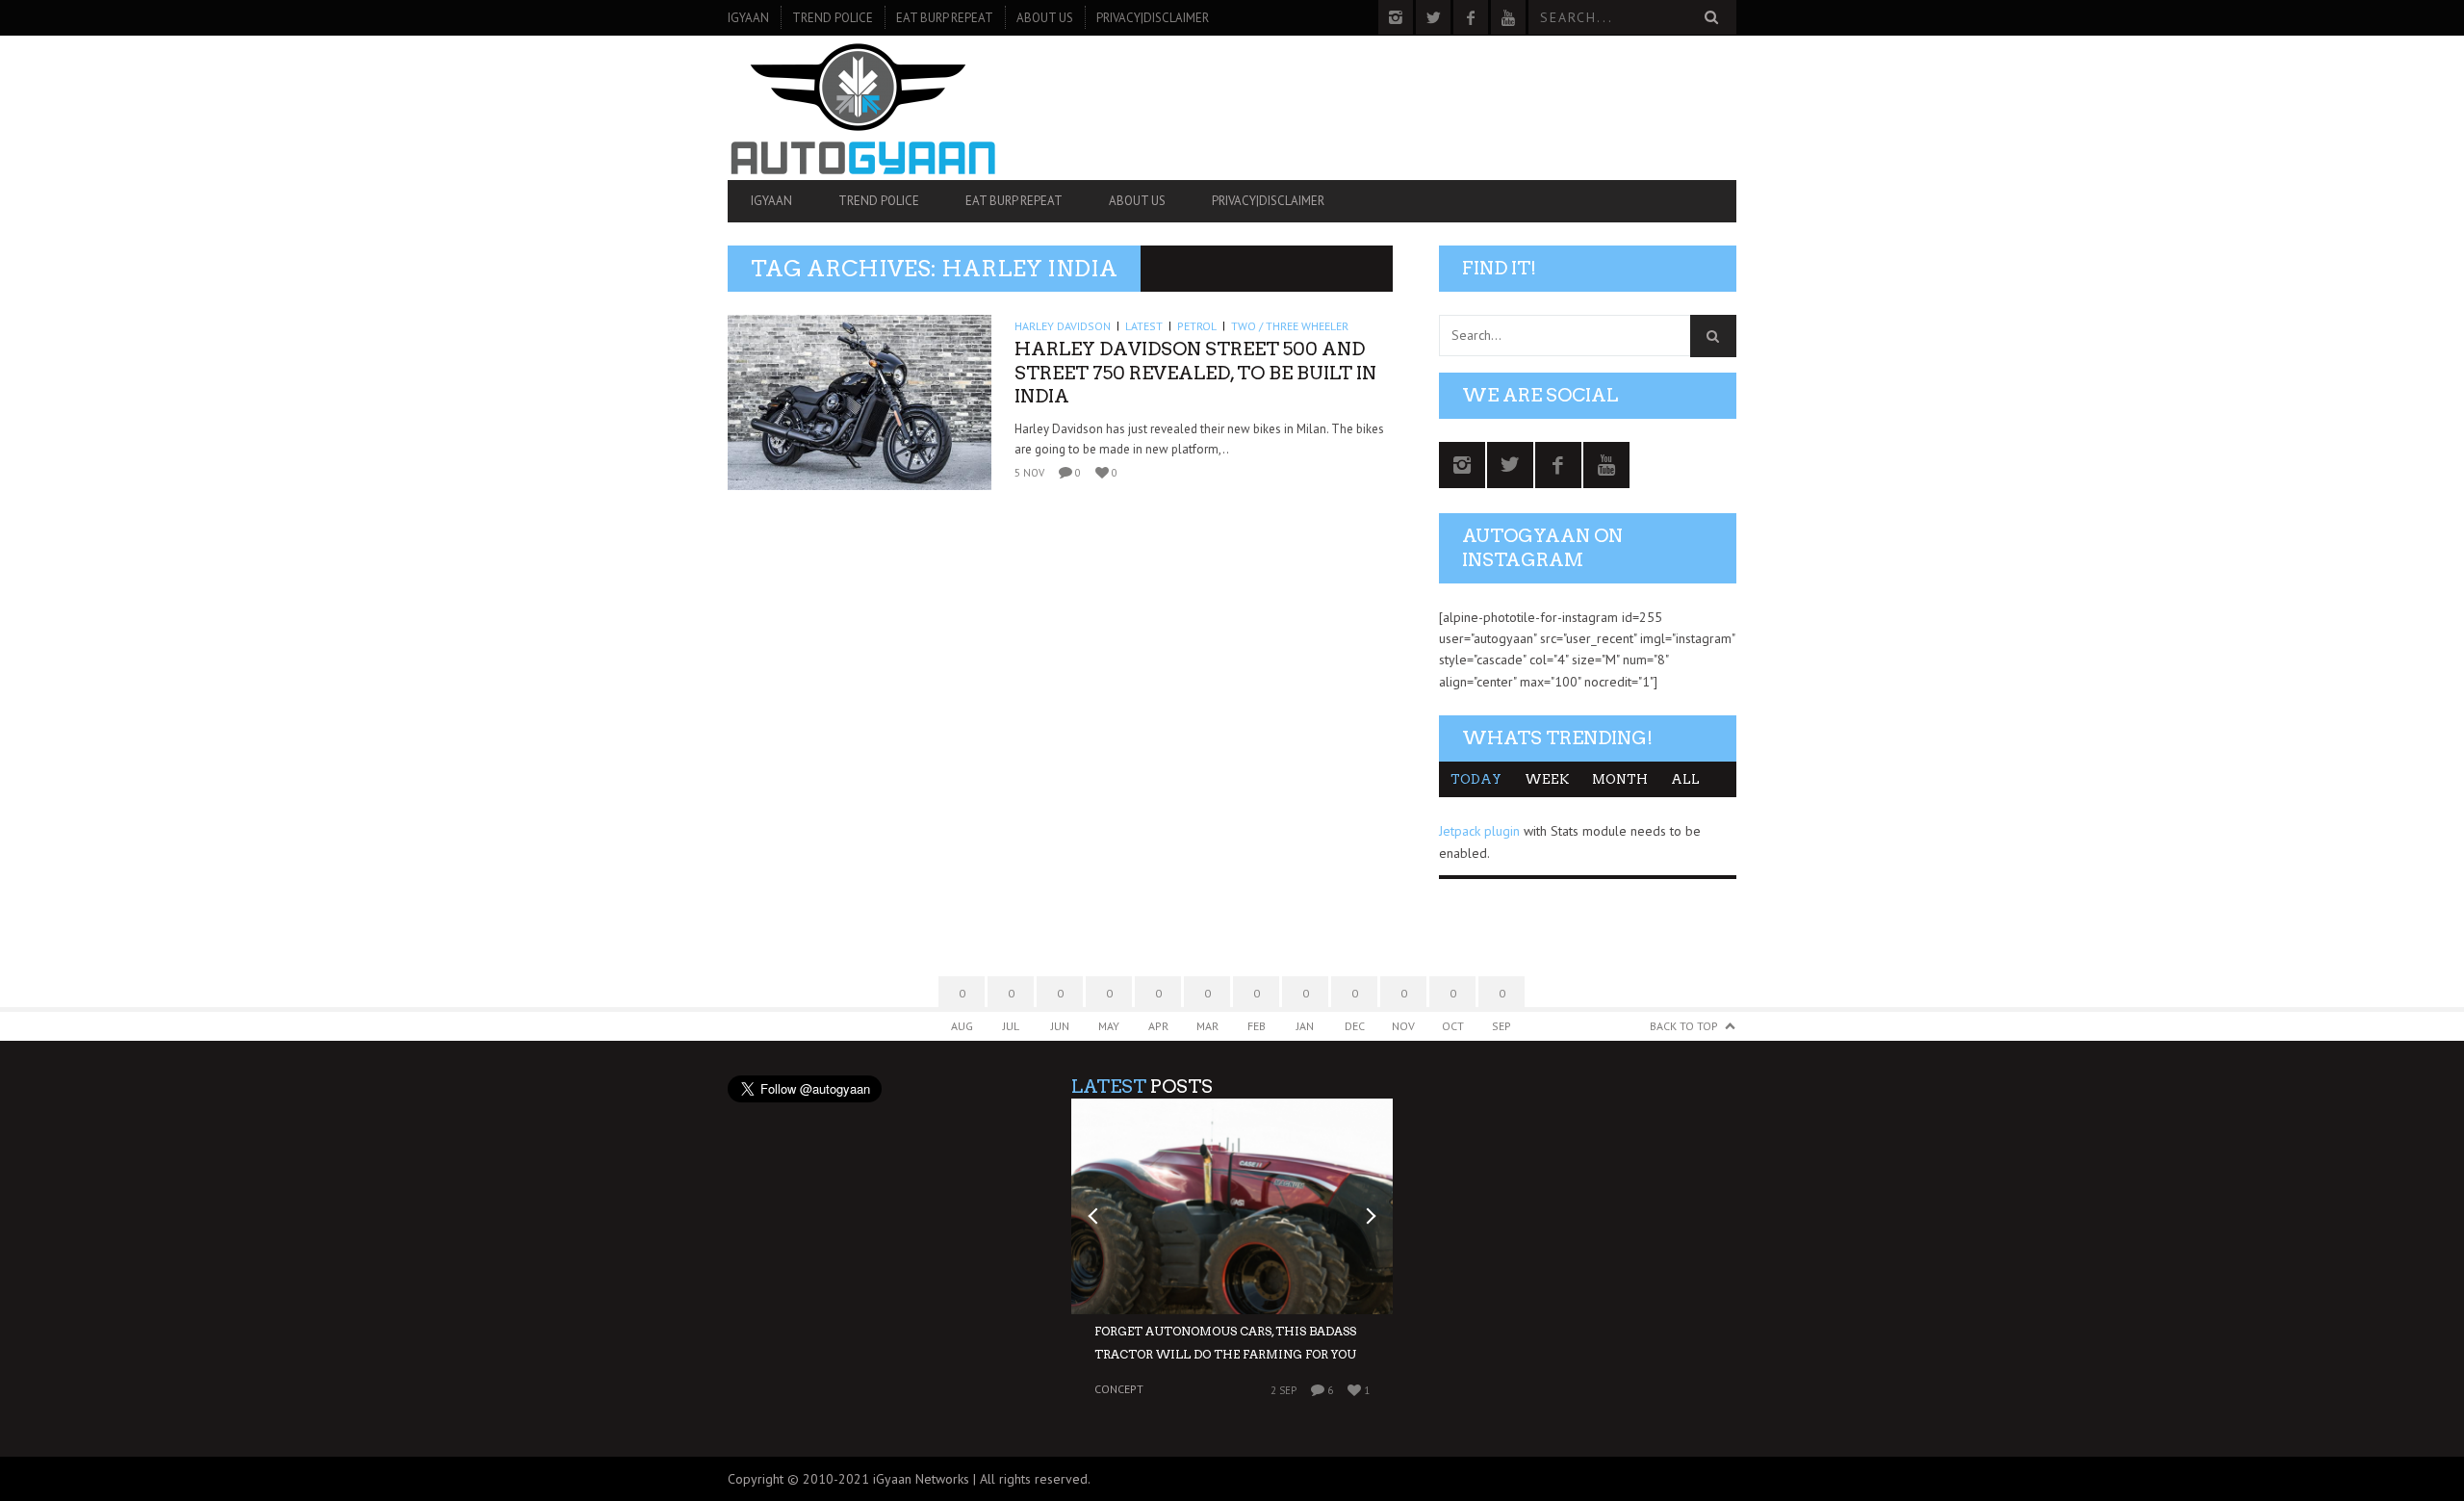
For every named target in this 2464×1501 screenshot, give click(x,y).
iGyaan (748, 18)
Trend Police (833, 18)
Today (1476, 779)
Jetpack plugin (1479, 831)
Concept (1119, 1389)
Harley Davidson (1063, 326)
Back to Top (1684, 1026)
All (1685, 779)
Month (1620, 779)
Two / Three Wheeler (1290, 326)
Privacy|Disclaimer (1153, 18)
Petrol (1197, 326)
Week (1547, 779)
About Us (1045, 18)
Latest (1144, 326)
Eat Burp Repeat (945, 18)
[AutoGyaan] (879, 108)
